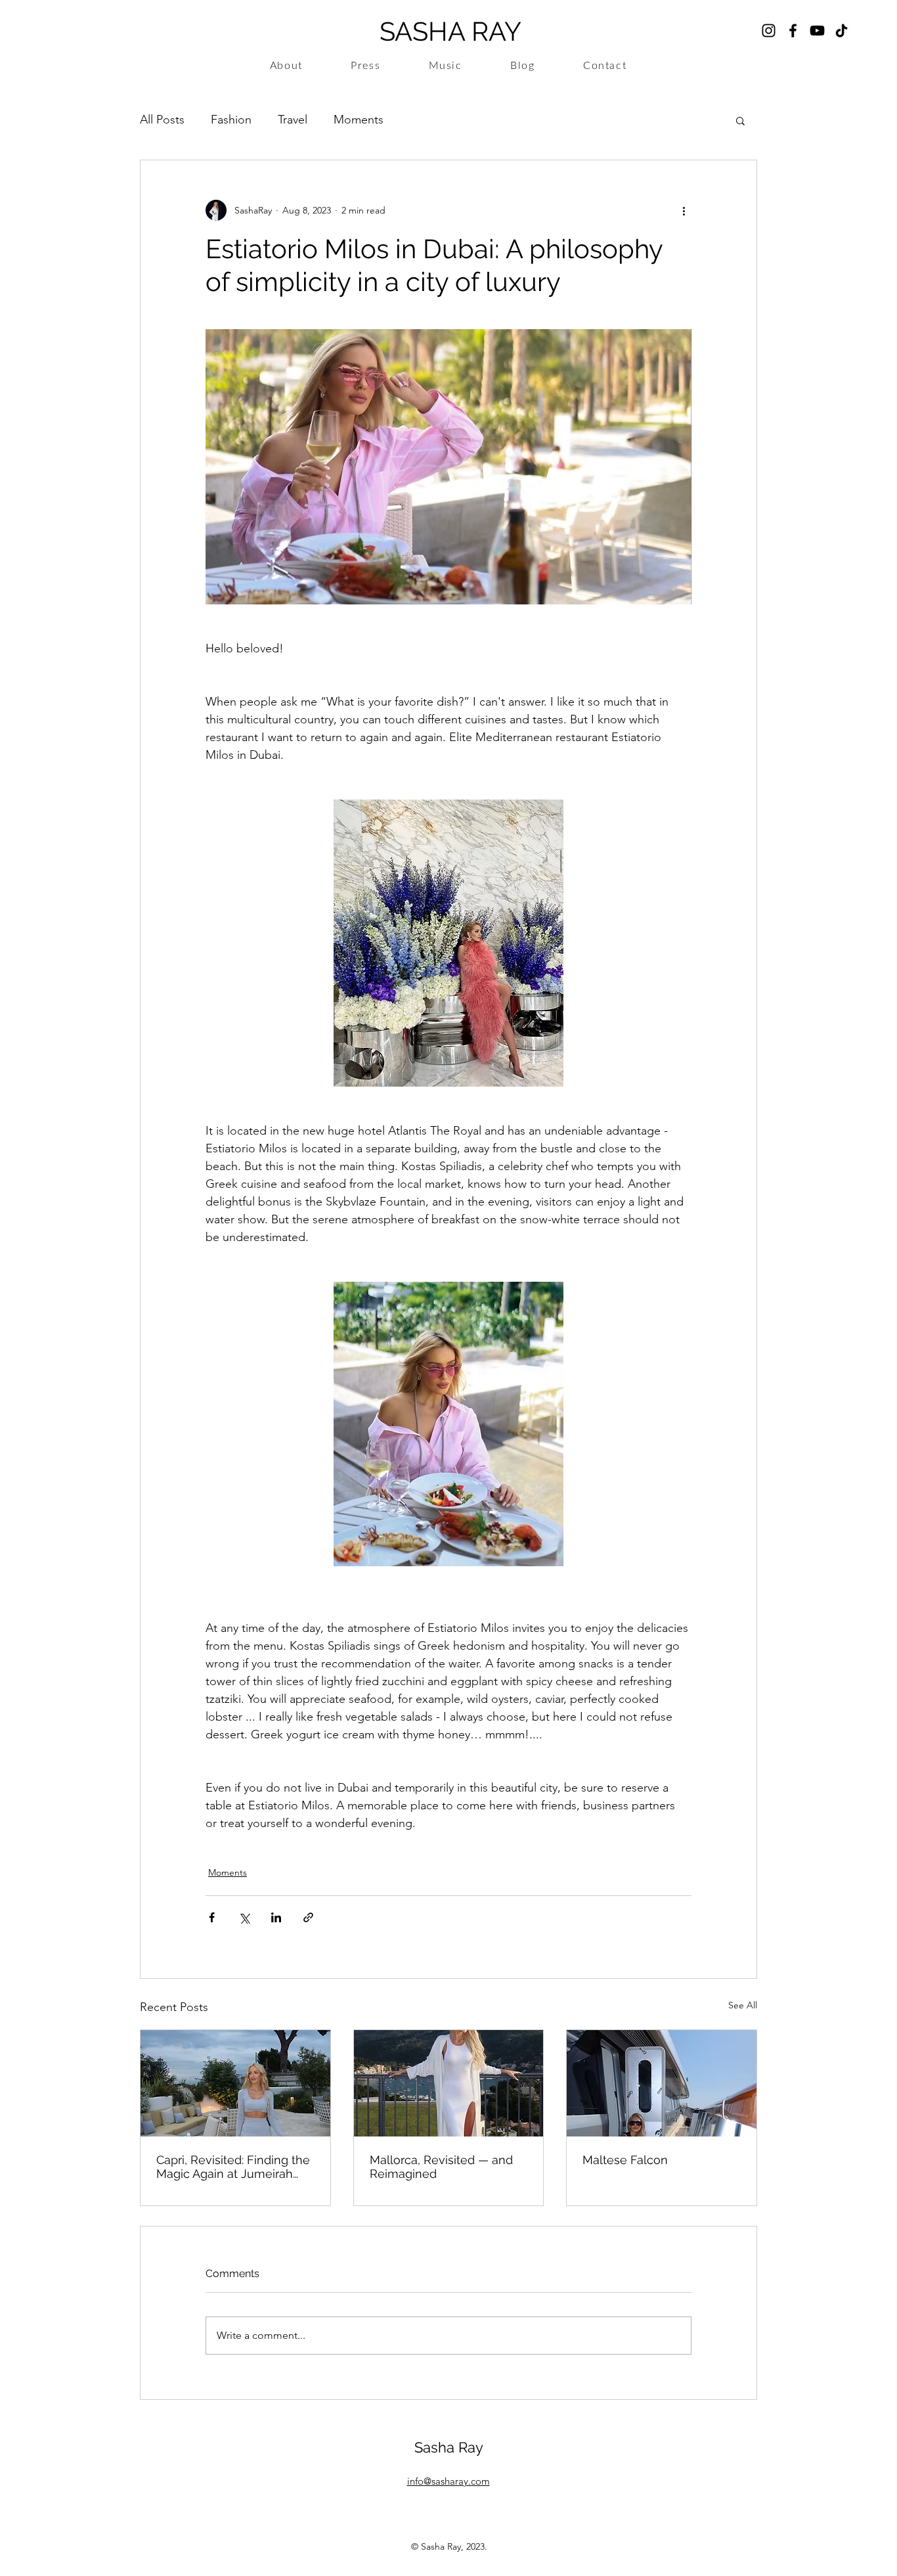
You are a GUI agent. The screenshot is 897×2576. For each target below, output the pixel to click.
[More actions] (684, 210)
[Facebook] (793, 31)
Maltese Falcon (625, 2160)
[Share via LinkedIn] (276, 1917)
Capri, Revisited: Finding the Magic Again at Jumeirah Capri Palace (233, 2167)
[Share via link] (308, 1917)
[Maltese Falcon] (662, 2083)
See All (743, 2005)
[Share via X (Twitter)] (244, 1917)
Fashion (231, 120)
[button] (740, 120)
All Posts (162, 120)
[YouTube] (817, 31)
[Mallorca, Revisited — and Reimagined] (449, 2083)
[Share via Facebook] (212, 1917)
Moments (359, 120)
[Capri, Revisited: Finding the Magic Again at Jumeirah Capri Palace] (235, 2083)
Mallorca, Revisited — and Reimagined (441, 2167)
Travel (293, 120)
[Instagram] (769, 31)
